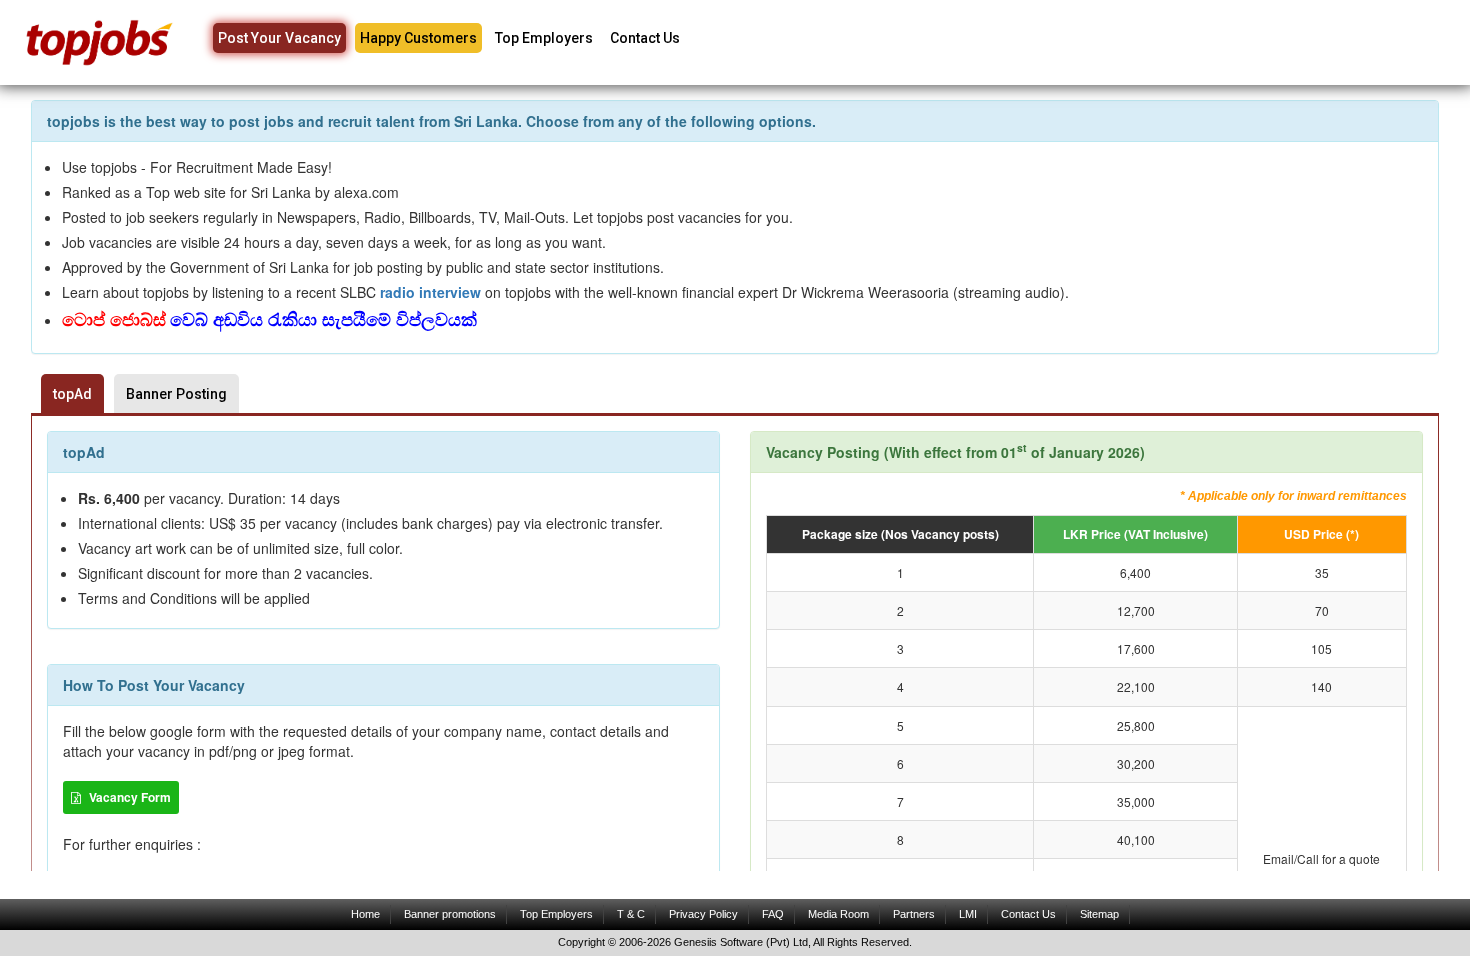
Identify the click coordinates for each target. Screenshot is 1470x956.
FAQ (773, 914)
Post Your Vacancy (279, 38)
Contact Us (645, 38)
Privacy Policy (703, 914)
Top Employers (544, 38)
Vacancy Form (128, 797)
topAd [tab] (72, 394)
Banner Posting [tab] (176, 394)
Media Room (838, 914)
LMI (968, 914)
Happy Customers (418, 38)
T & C (631, 914)
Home (365, 914)
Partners (914, 914)
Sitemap (1099, 914)
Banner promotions (450, 914)
